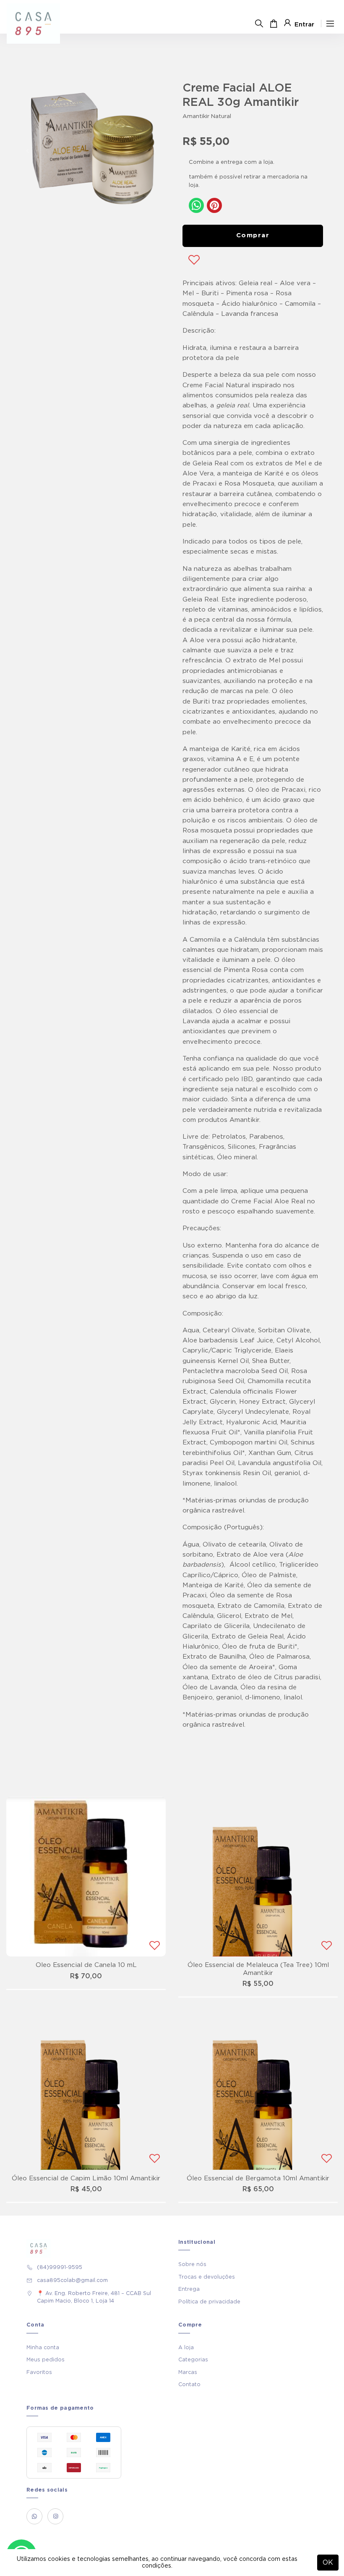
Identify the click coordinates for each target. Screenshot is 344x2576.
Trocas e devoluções (207, 2277)
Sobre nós (192, 2264)
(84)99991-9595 (60, 2267)
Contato (189, 2384)
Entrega (189, 2289)
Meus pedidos (46, 2360)
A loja (186, 2348)
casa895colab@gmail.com (72, 2280)
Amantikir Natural (207, 116)
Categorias (193, 2360)
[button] (28, 151)
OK (328, 2563)
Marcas (188, 2372)
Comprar (253, 235)
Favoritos (39, 2372)
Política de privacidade (209, 2302)
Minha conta (43, 2348)
